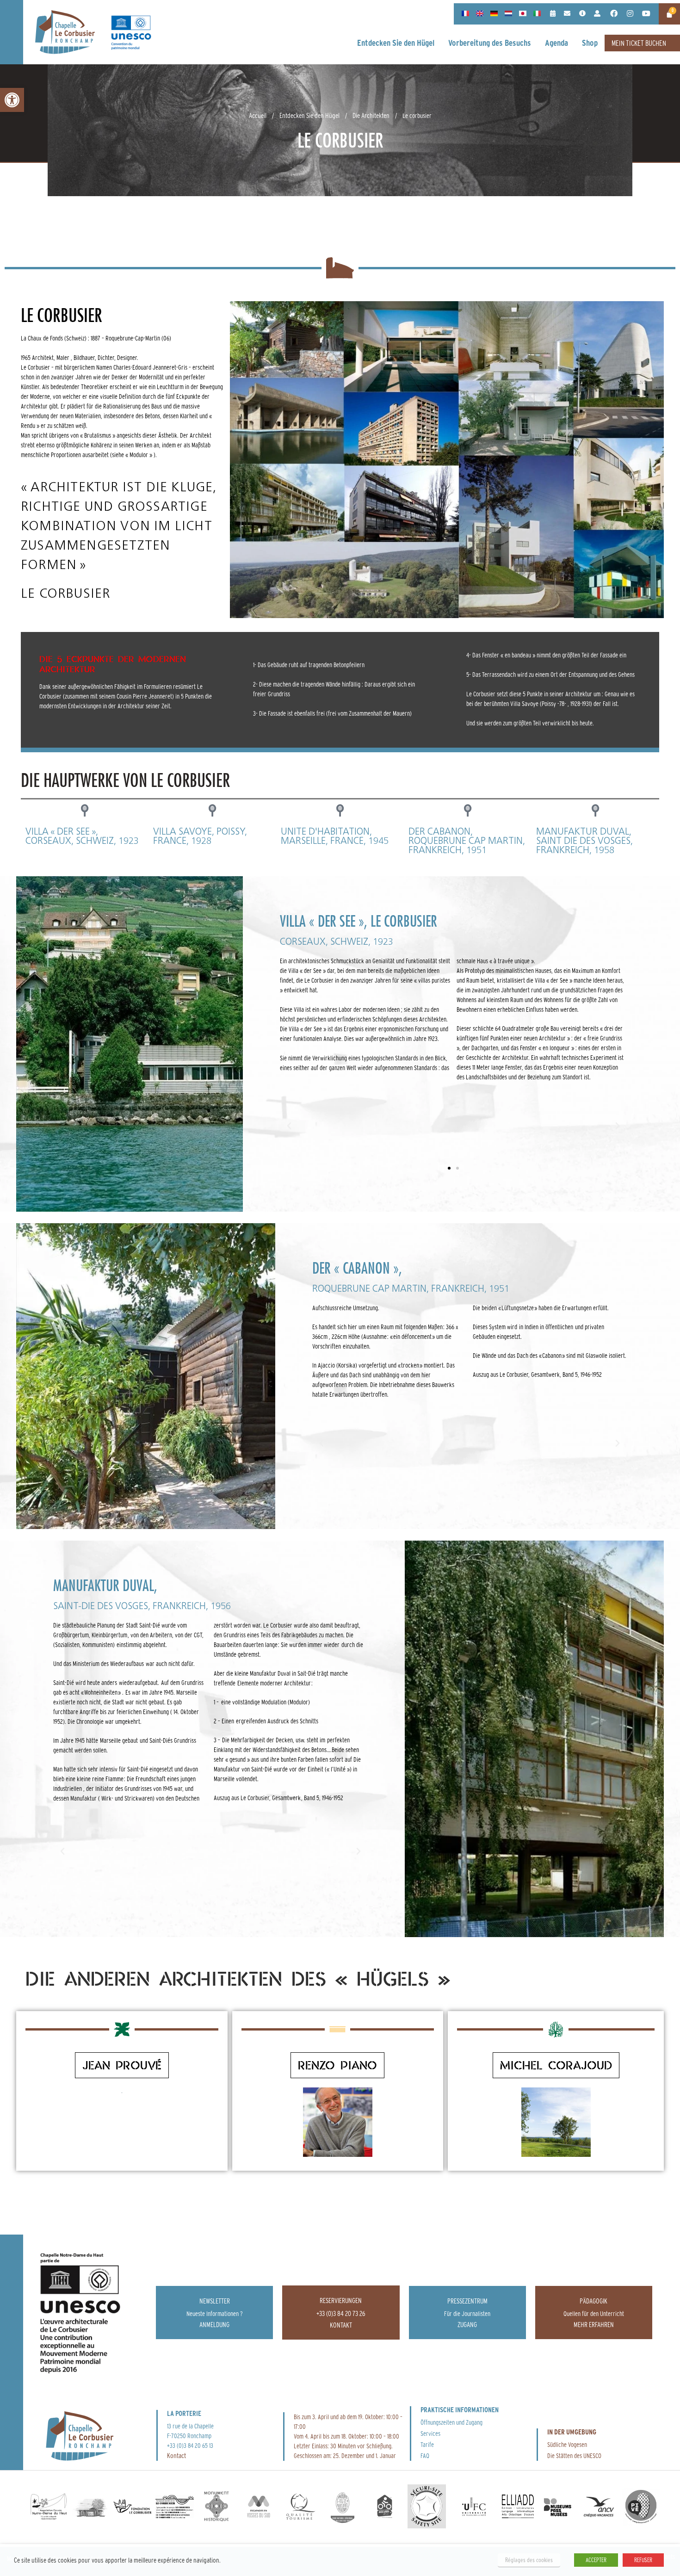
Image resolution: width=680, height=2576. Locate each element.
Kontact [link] (176, 2455)
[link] (12, 100)
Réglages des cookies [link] (529, 2560)
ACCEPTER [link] (596, 2560)
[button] (289, 1126)
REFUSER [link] (643, 2560)
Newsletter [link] (215, 2301)
